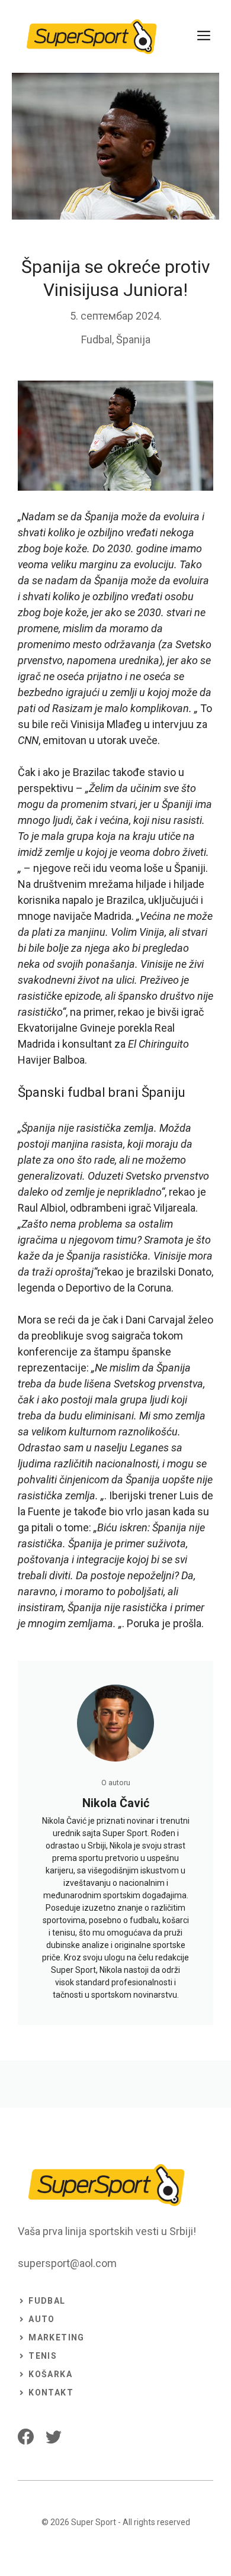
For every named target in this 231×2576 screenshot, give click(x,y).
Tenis (43, 2356)
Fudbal (97, 339)
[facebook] (26, 2437)
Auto (42, 2319)
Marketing (57, 2337)
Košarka (50, 2374)
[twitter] (54, 2437)
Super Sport (94, 2522)
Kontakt (51, 2393)
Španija (133, 339)
